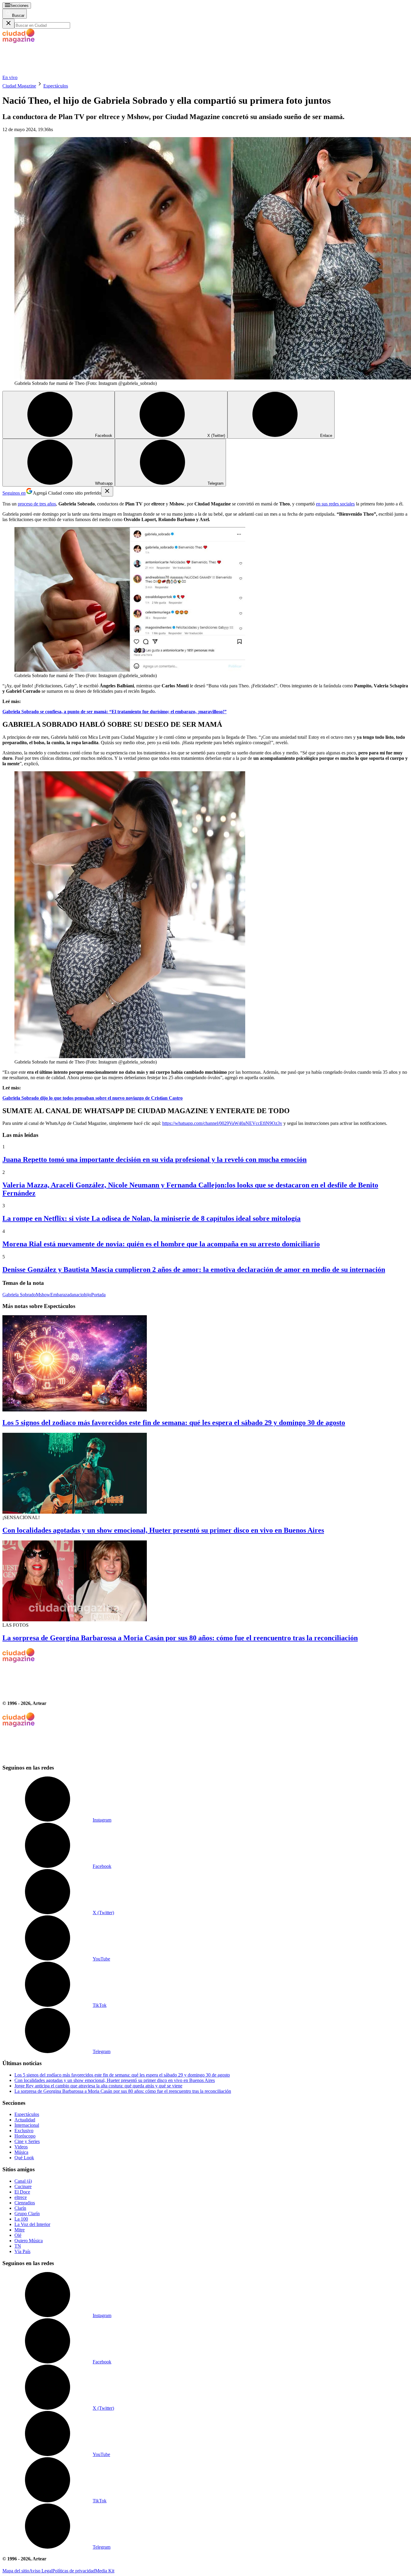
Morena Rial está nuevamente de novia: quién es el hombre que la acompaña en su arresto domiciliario (161, 1244)
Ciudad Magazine (19, 86)
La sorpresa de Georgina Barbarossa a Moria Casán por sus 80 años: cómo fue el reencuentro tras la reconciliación (180, 1638)
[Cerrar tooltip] (107, 491)
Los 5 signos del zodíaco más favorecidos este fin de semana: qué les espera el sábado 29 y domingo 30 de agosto (174, 1423)
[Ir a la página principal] (48, 72)
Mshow (43, 1295)
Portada (98, 1295)
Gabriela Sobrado (19, 1295)
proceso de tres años (37, 504)
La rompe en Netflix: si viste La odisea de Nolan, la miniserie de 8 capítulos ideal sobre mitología (151, 1218)
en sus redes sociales (335, 504)
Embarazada (62, 1295)
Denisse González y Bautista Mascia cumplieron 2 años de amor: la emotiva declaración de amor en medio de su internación (194, 1270)
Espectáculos (56, 86)
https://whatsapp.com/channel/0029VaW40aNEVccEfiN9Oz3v (222, 1123)
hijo (88, 1295)
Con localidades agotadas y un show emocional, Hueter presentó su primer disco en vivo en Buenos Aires (163, 1530)
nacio (79, 1295)
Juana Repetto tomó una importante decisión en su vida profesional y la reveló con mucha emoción (155, 1159)
